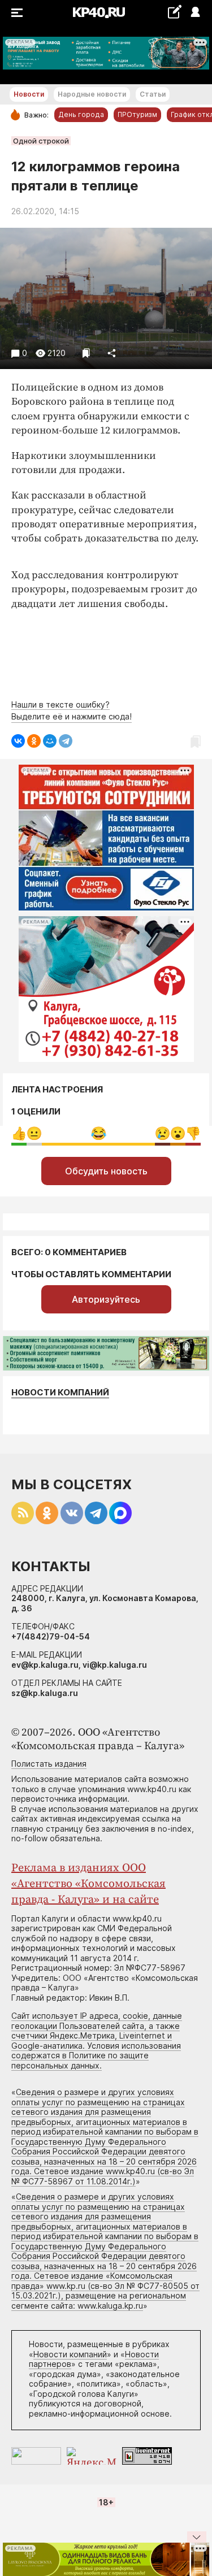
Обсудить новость (106, 1171)
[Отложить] (86, 353)
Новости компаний (60, 1392)
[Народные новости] (174, 12)
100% (99, 1133)
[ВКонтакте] (18, 741)
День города (81, 114)
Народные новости (92, 94)
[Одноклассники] (34, 741)
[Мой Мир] (50, 741)
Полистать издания (49, 1764)
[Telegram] (66, 741)
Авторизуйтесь (106, 1299)
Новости (29, 94)
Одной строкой (41, 141)
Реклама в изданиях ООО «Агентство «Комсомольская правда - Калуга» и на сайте (88, 1884)
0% (19, 1133)
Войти (195, 13)
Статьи (153, 94)
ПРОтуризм (137, 114)
